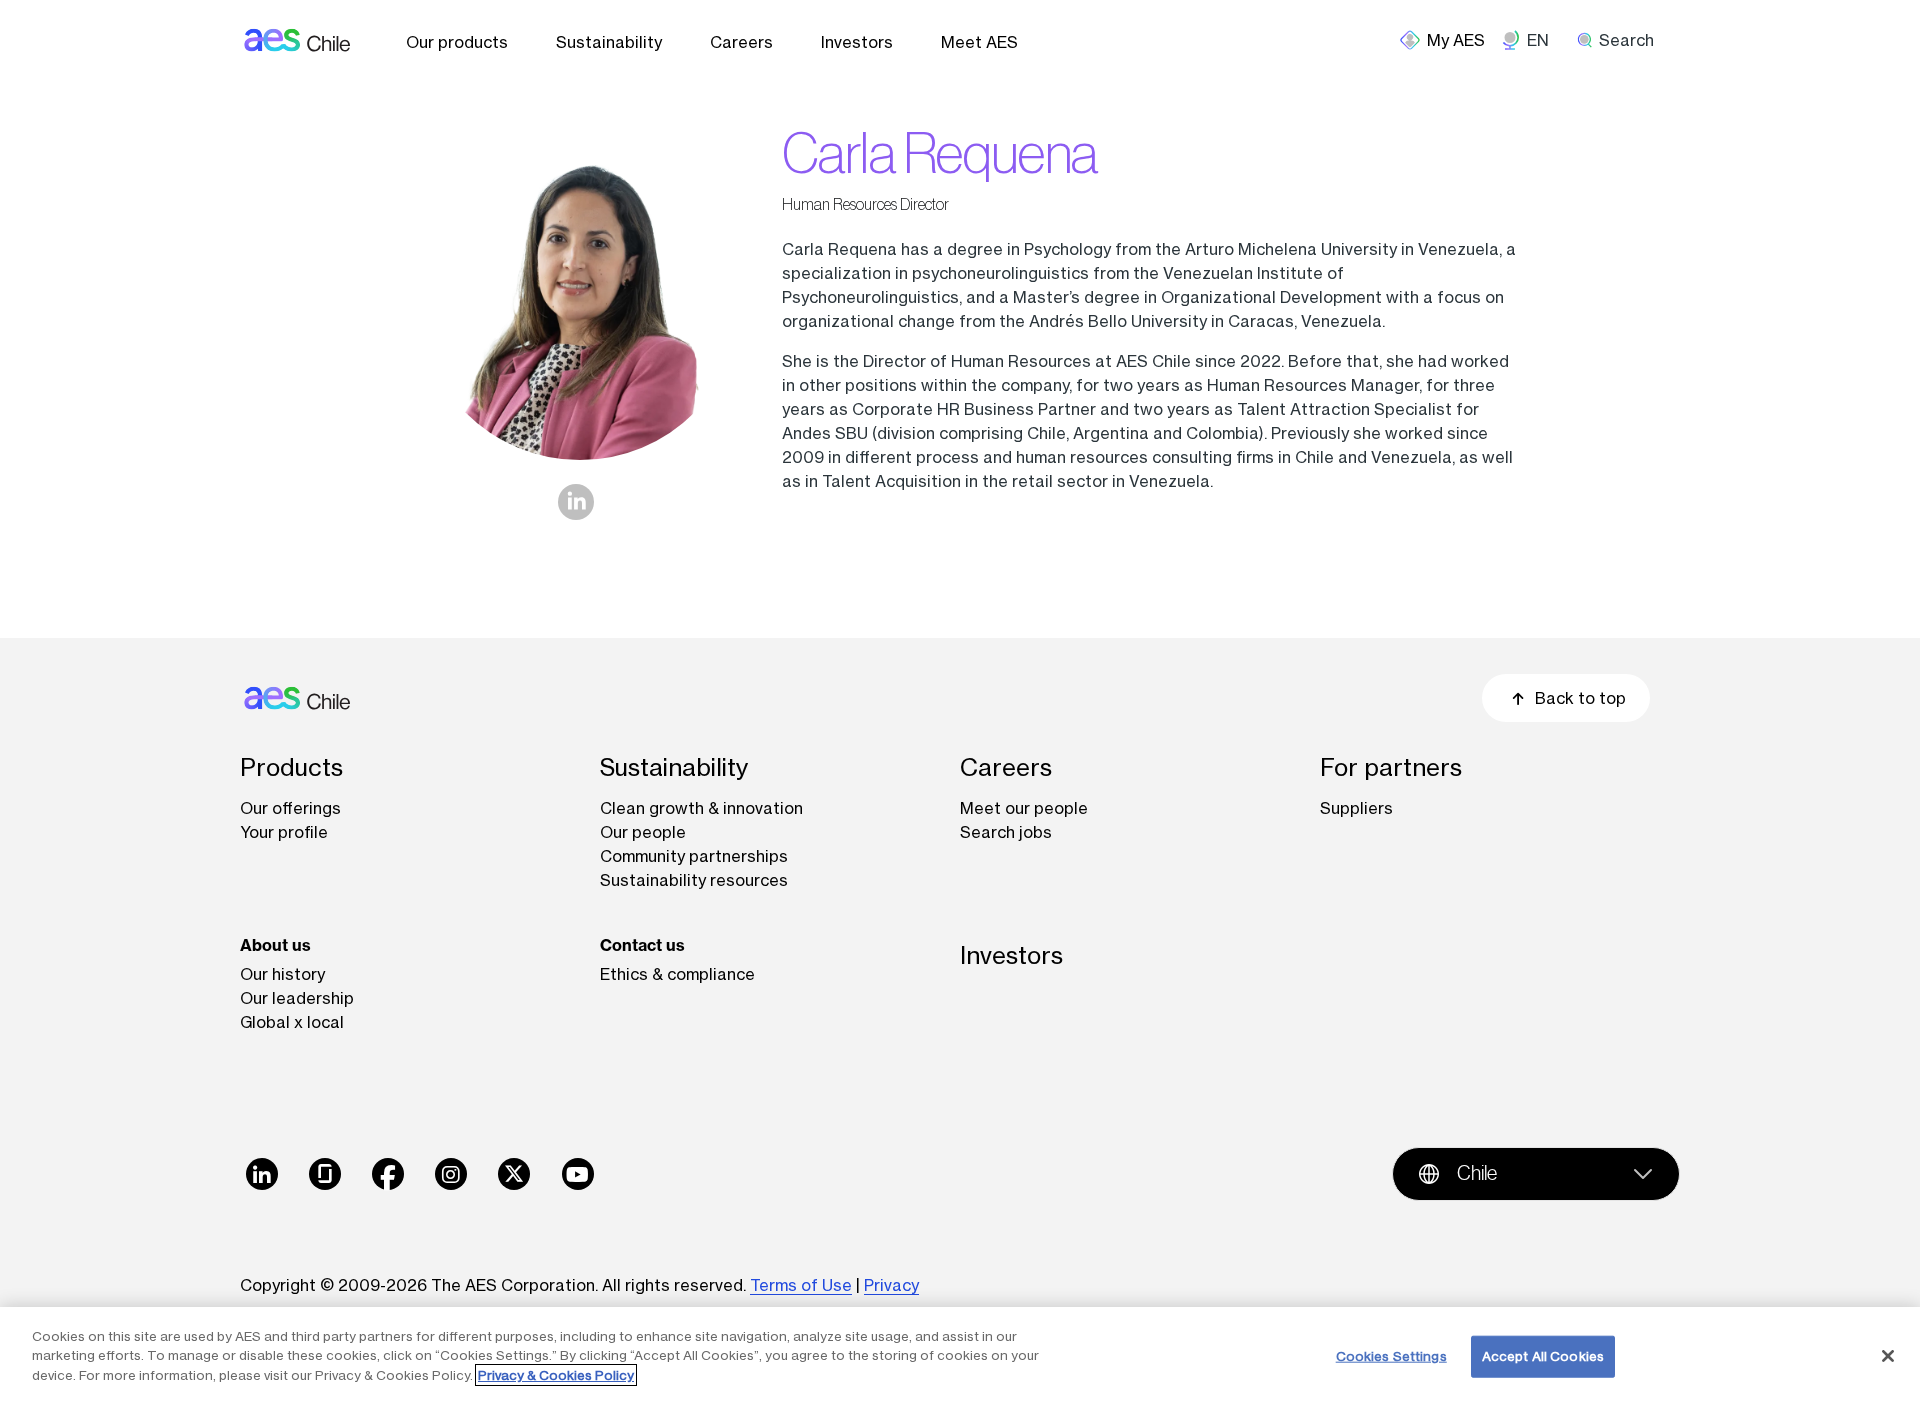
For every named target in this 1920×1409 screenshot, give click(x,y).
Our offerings (290, 808)
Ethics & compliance (677, 974)
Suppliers (1356, 808)
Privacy (891, 1285)
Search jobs (1006, 832)
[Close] (1888, 1356)
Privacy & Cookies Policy (556, 1375)
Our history (282, 974)
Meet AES (979, 42)
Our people (643, 832)
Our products (457, 42)
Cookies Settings (1391, 1356)
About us (275, 945)
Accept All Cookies (1543, 1356)
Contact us (642, 945)
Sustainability (609, 42)
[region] (960, 1358)
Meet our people (1024, 808)
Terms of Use (801, 1285)
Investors (857, 42)
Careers (741, 42)
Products (291, 767)
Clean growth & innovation (701, 808)
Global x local (292, 1022)
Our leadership (297, 998)
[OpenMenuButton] (1450, 40)
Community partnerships (694, 856)
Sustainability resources (694, 880)
